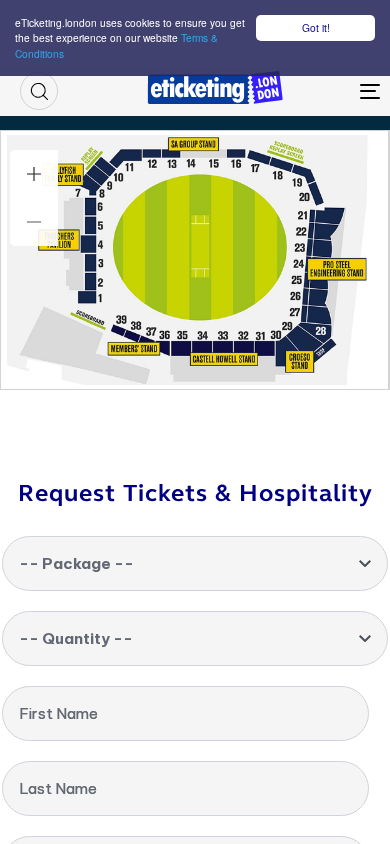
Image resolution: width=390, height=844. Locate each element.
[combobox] (195, 563)
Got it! (316, 27)
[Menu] (321, 91)
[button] (39, 91)
